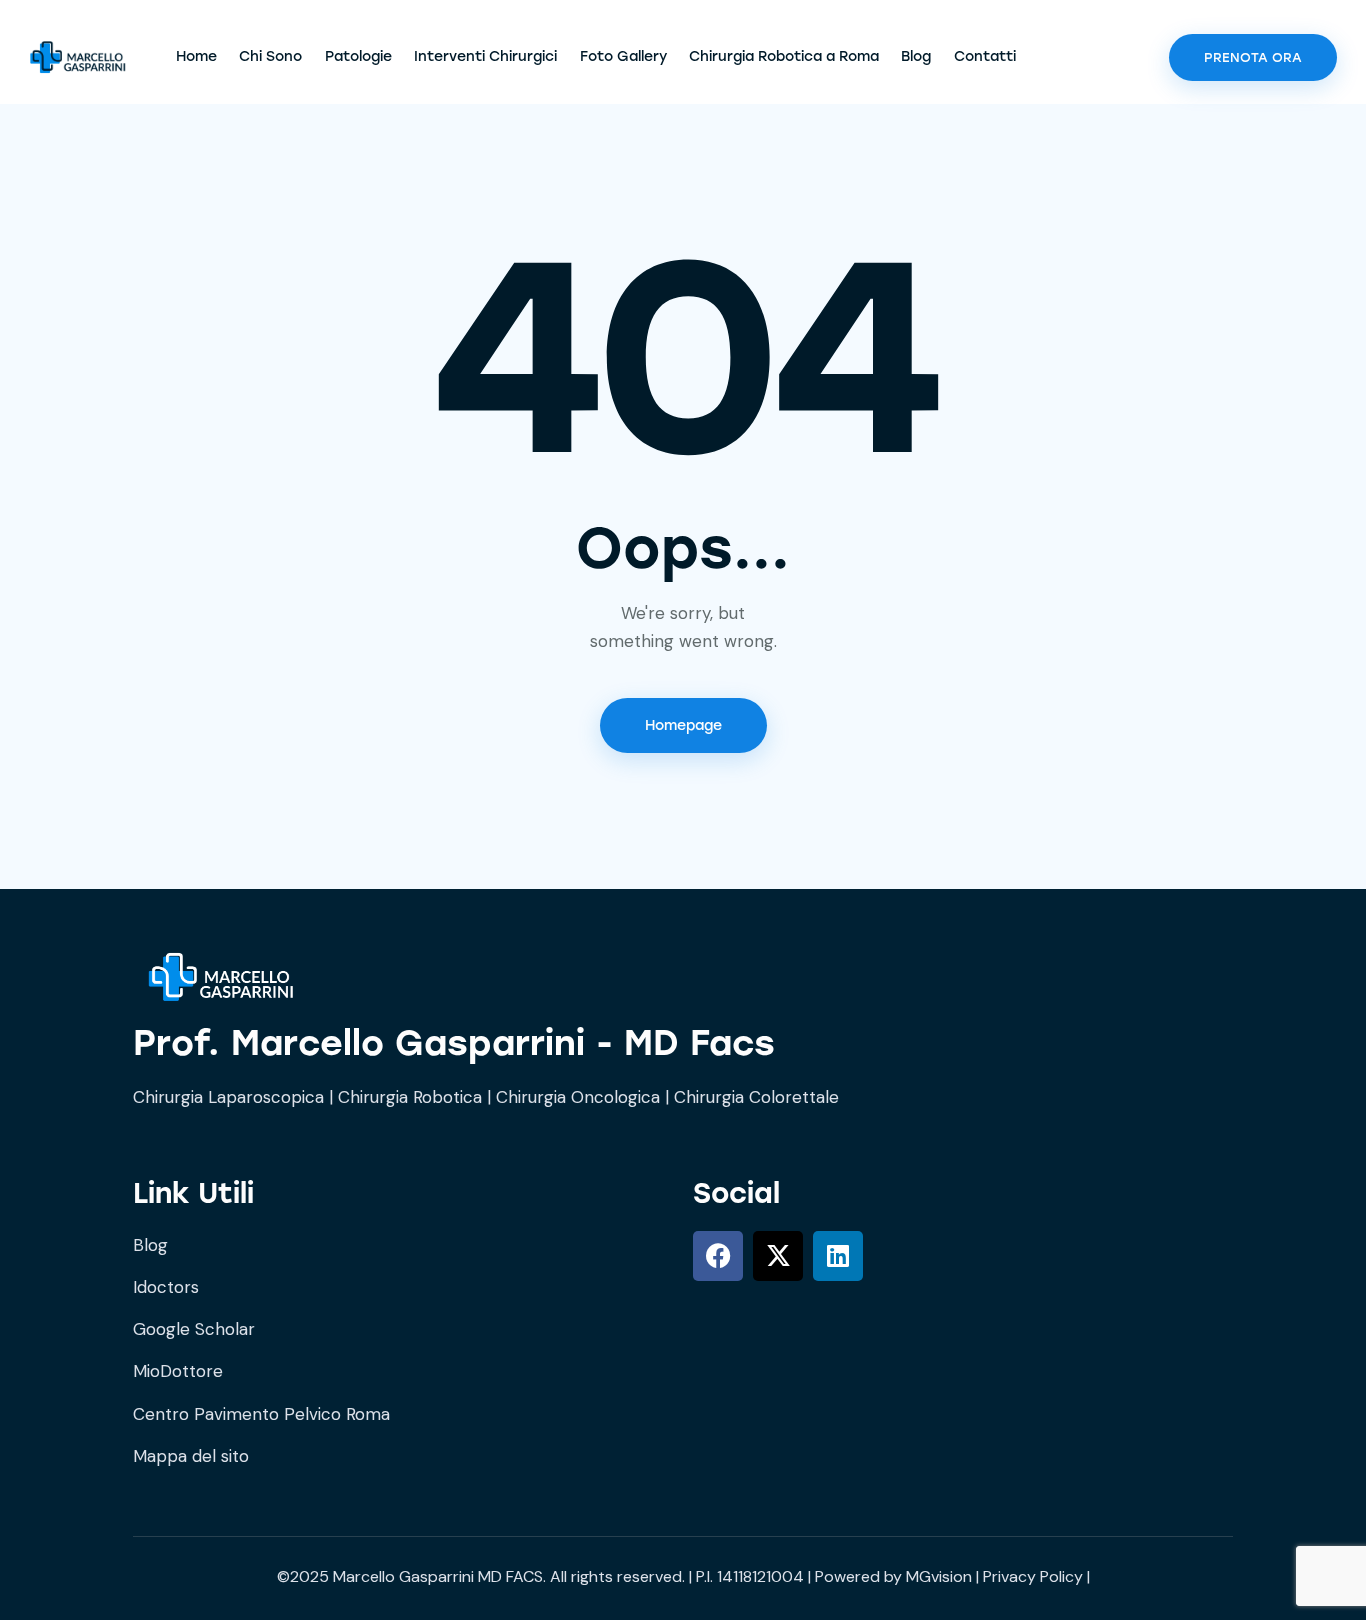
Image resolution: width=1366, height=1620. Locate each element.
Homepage (683, 725)
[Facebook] (718, 1256)
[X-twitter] (778, 1256)
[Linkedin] (838, 1256)
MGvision (939, 1576)
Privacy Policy (1033, 1576)
